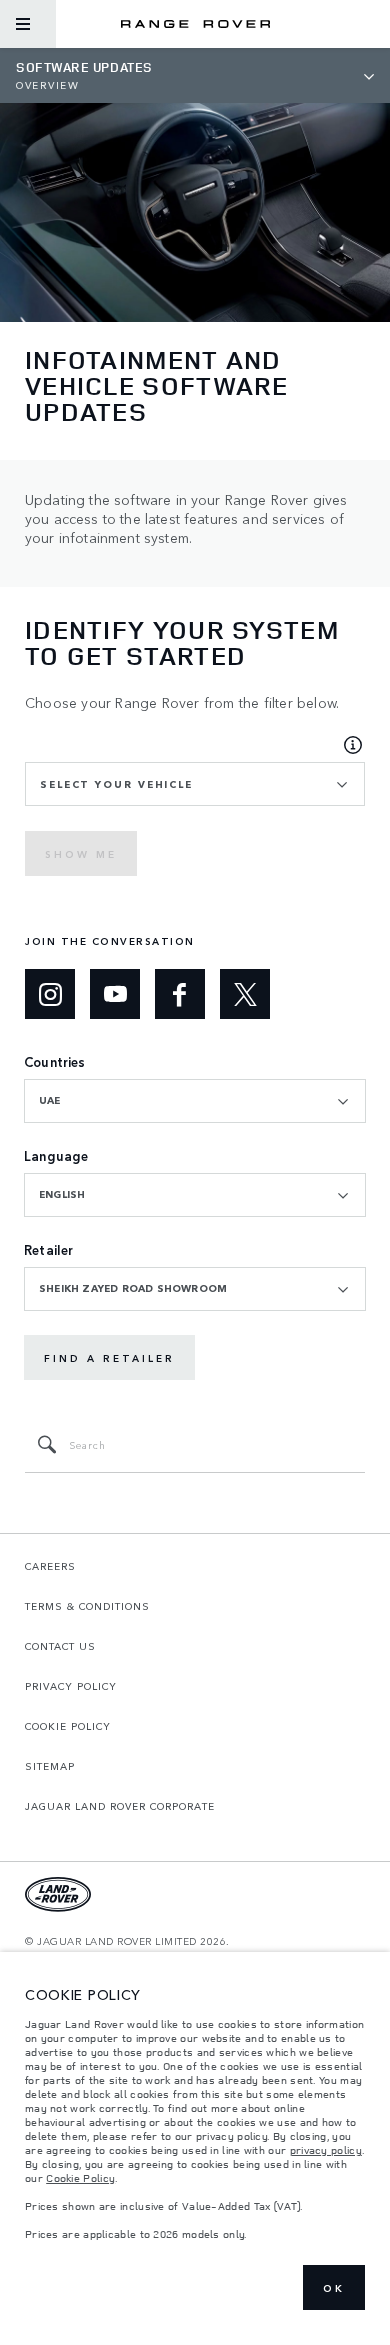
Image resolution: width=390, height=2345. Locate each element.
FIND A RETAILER (109, 1358)
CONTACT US (60, 1646)
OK (334, 2288)
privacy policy (326, 2150)
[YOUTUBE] (115, 994)
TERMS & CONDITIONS (87, 1606)
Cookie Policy (80, 2178)
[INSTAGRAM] (50, 994)
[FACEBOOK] (180, 994)
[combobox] (195, 784)
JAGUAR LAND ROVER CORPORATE (120, 1806)
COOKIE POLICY (68, 1726)
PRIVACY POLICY (71, 1686)
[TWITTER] (245, 994)
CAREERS (50, 1566)
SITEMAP (50, 1766)
